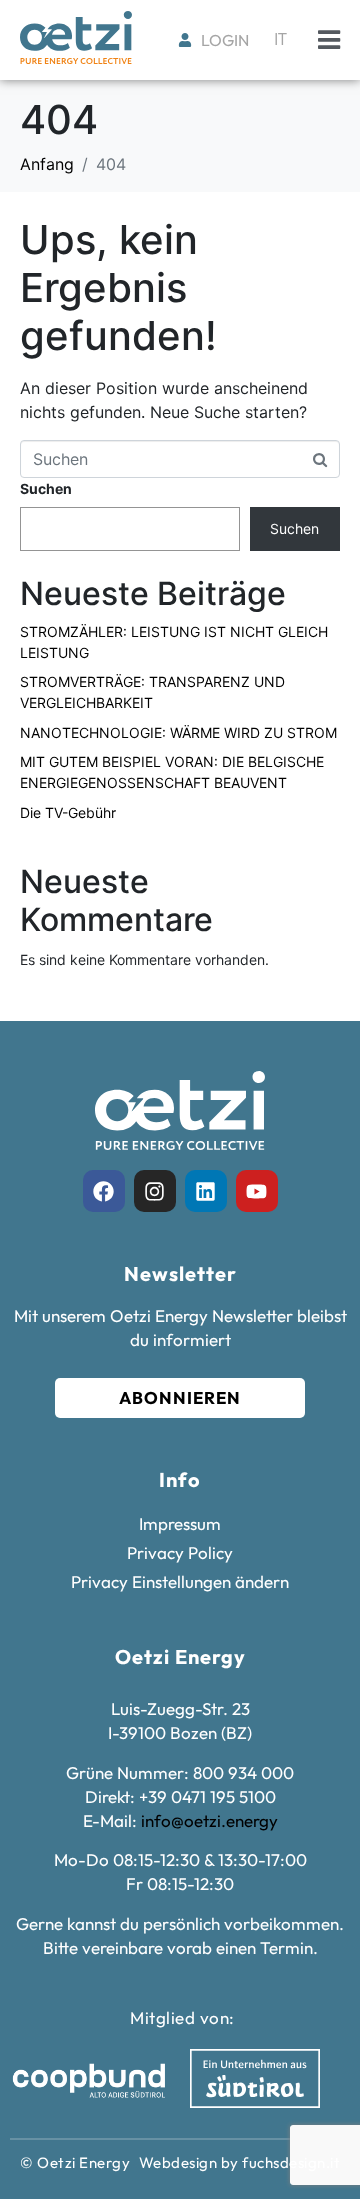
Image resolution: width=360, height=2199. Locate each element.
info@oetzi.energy (209, 1820)
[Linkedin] (206, 1191)
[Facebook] (104, 1191)
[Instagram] (155, 1191)
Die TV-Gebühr (68, 812)
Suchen (46, 488)
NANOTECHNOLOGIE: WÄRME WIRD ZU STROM (178, 732)
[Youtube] (257, 1191)
